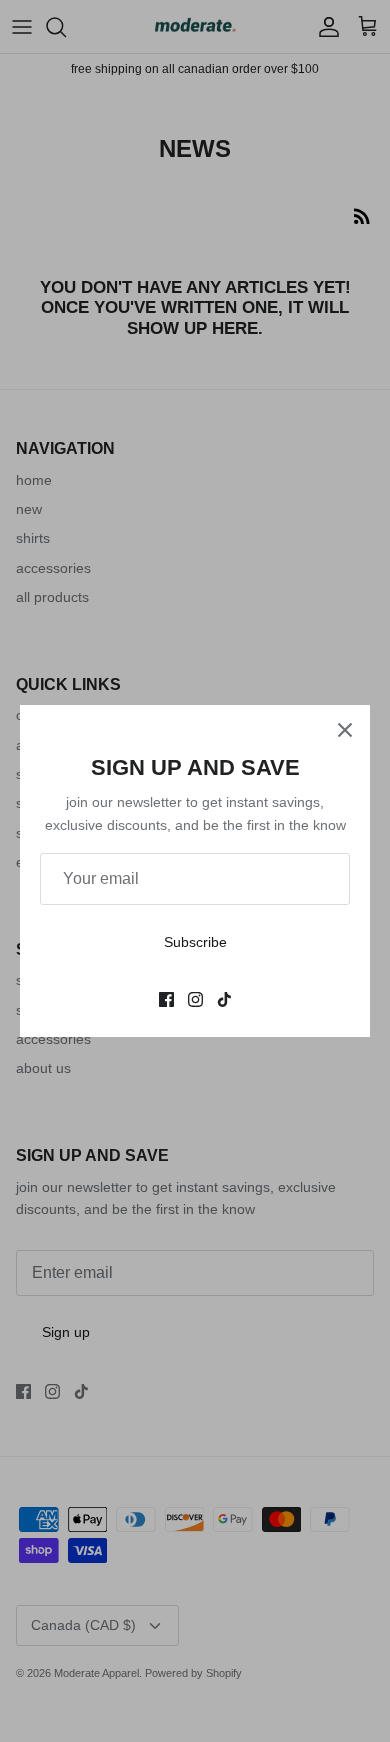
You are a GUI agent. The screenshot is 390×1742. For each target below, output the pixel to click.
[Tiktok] (224, 999)
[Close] (345, 730)
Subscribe (195, 942)
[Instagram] (195, 999)
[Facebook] (166, 999)
